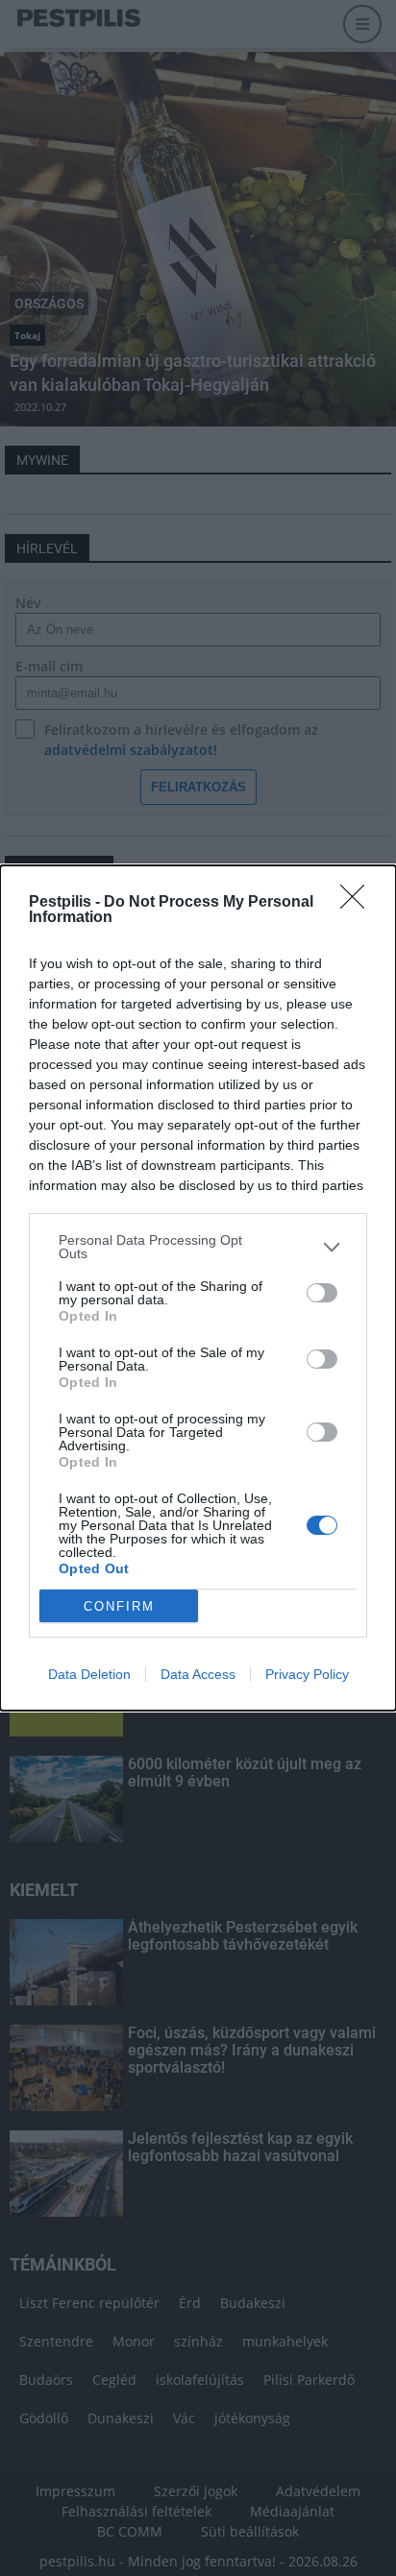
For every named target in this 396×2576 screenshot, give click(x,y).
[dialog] (198, 1288)
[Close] (359, 903)
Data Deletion (89, 1674)
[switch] (322, 1293)
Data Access (198, 1674)
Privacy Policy (307, 1674)
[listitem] (198, 1247)
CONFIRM (119, 1606)
